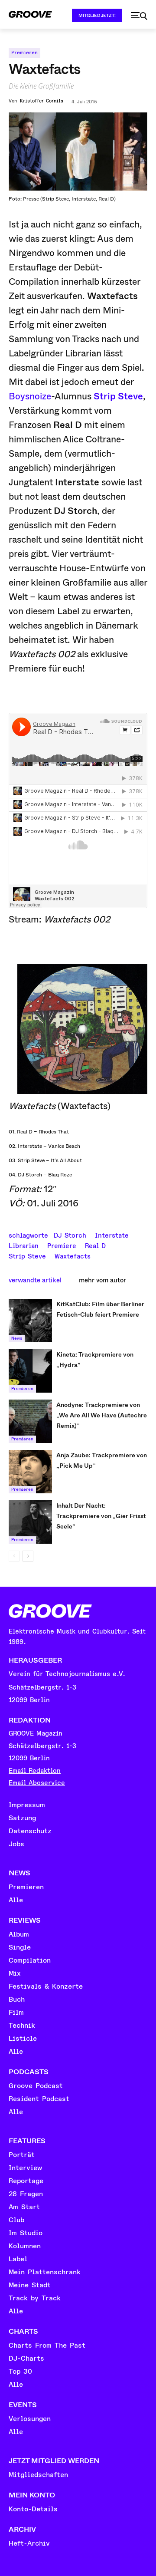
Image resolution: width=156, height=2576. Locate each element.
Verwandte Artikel (35, 1280)
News (17, 1338)
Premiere (62, 1245)
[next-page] (28, 1556)
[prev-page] (14, 1556)
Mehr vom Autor (102, 1280)
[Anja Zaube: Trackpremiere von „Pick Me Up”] (30, 1472)
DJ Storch (70, 1235)
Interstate (112, 1235)
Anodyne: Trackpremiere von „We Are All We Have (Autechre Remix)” (102, 1415)
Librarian (24, 1245)
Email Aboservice (37, 1783)
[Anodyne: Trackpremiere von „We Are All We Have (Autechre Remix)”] (30, 1421)
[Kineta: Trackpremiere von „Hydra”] (30, 1371)
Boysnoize (30, 396)
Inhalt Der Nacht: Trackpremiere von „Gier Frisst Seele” (101, 1516)
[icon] (139, 16)
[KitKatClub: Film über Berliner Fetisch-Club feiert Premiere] (30, 1321)
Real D (95, 1245)
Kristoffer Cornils (42, 101)
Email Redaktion (35, 1771)
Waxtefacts (73, 1255)
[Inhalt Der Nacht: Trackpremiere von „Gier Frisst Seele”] (30, 1522)
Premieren (24, 53)
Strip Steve (118, 396)
